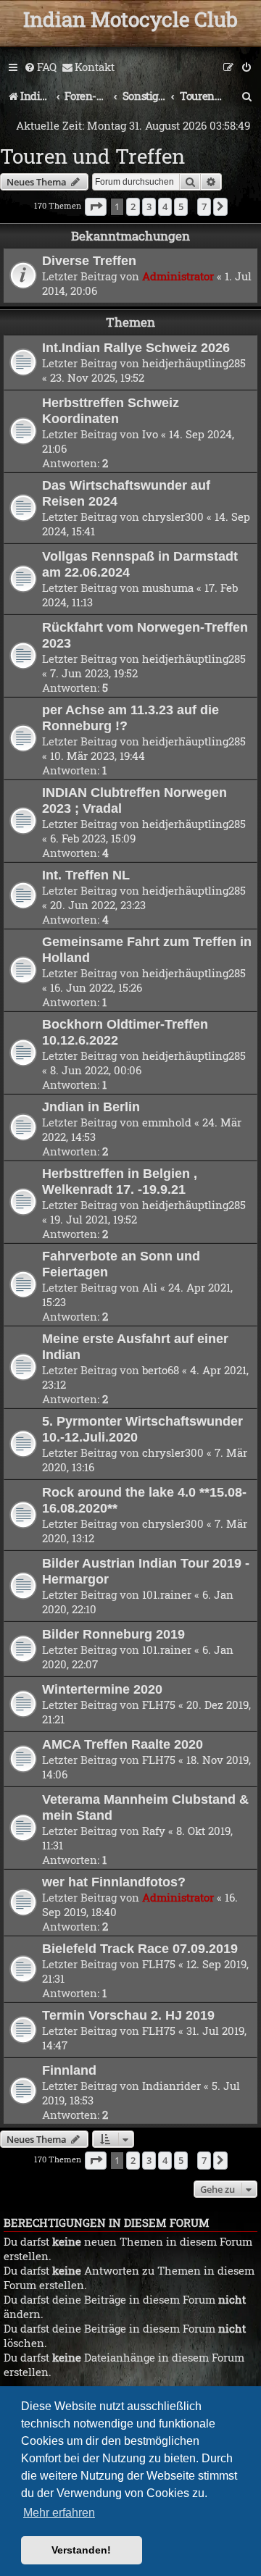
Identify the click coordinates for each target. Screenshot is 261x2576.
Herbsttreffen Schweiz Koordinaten (111, 410)
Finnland (69, 2070)
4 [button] (165, 206)
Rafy (154, 1831)
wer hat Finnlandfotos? (114, 1882)
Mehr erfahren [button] (59, 2513)
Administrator (178, 276)
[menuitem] (40, 67)
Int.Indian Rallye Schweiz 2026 (136, 347)
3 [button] (149, 206)
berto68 (161, 1370)
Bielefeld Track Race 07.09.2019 (140, 1948)
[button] (96, 206)
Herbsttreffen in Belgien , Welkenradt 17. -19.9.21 (120, 1181)
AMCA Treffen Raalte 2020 (123, 1744)
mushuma (168, 587)
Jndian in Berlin (91, 1107)
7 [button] (204, 206)
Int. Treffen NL (86, 875)
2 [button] (133, 206)
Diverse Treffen (89, 260)
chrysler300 (173, 517)
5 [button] (181, 206)
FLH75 (159, 1705)
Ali (150, 1287)
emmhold (167, 1122)
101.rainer (167, 1594)
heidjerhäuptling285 (194, 363)
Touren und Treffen (92, 156)
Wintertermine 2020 (102, 1689)
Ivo (150, 434)
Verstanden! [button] (81, 2550)
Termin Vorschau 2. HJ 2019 (128, 2015)
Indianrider (171, 2086)
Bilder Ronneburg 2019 (113, 1634)
